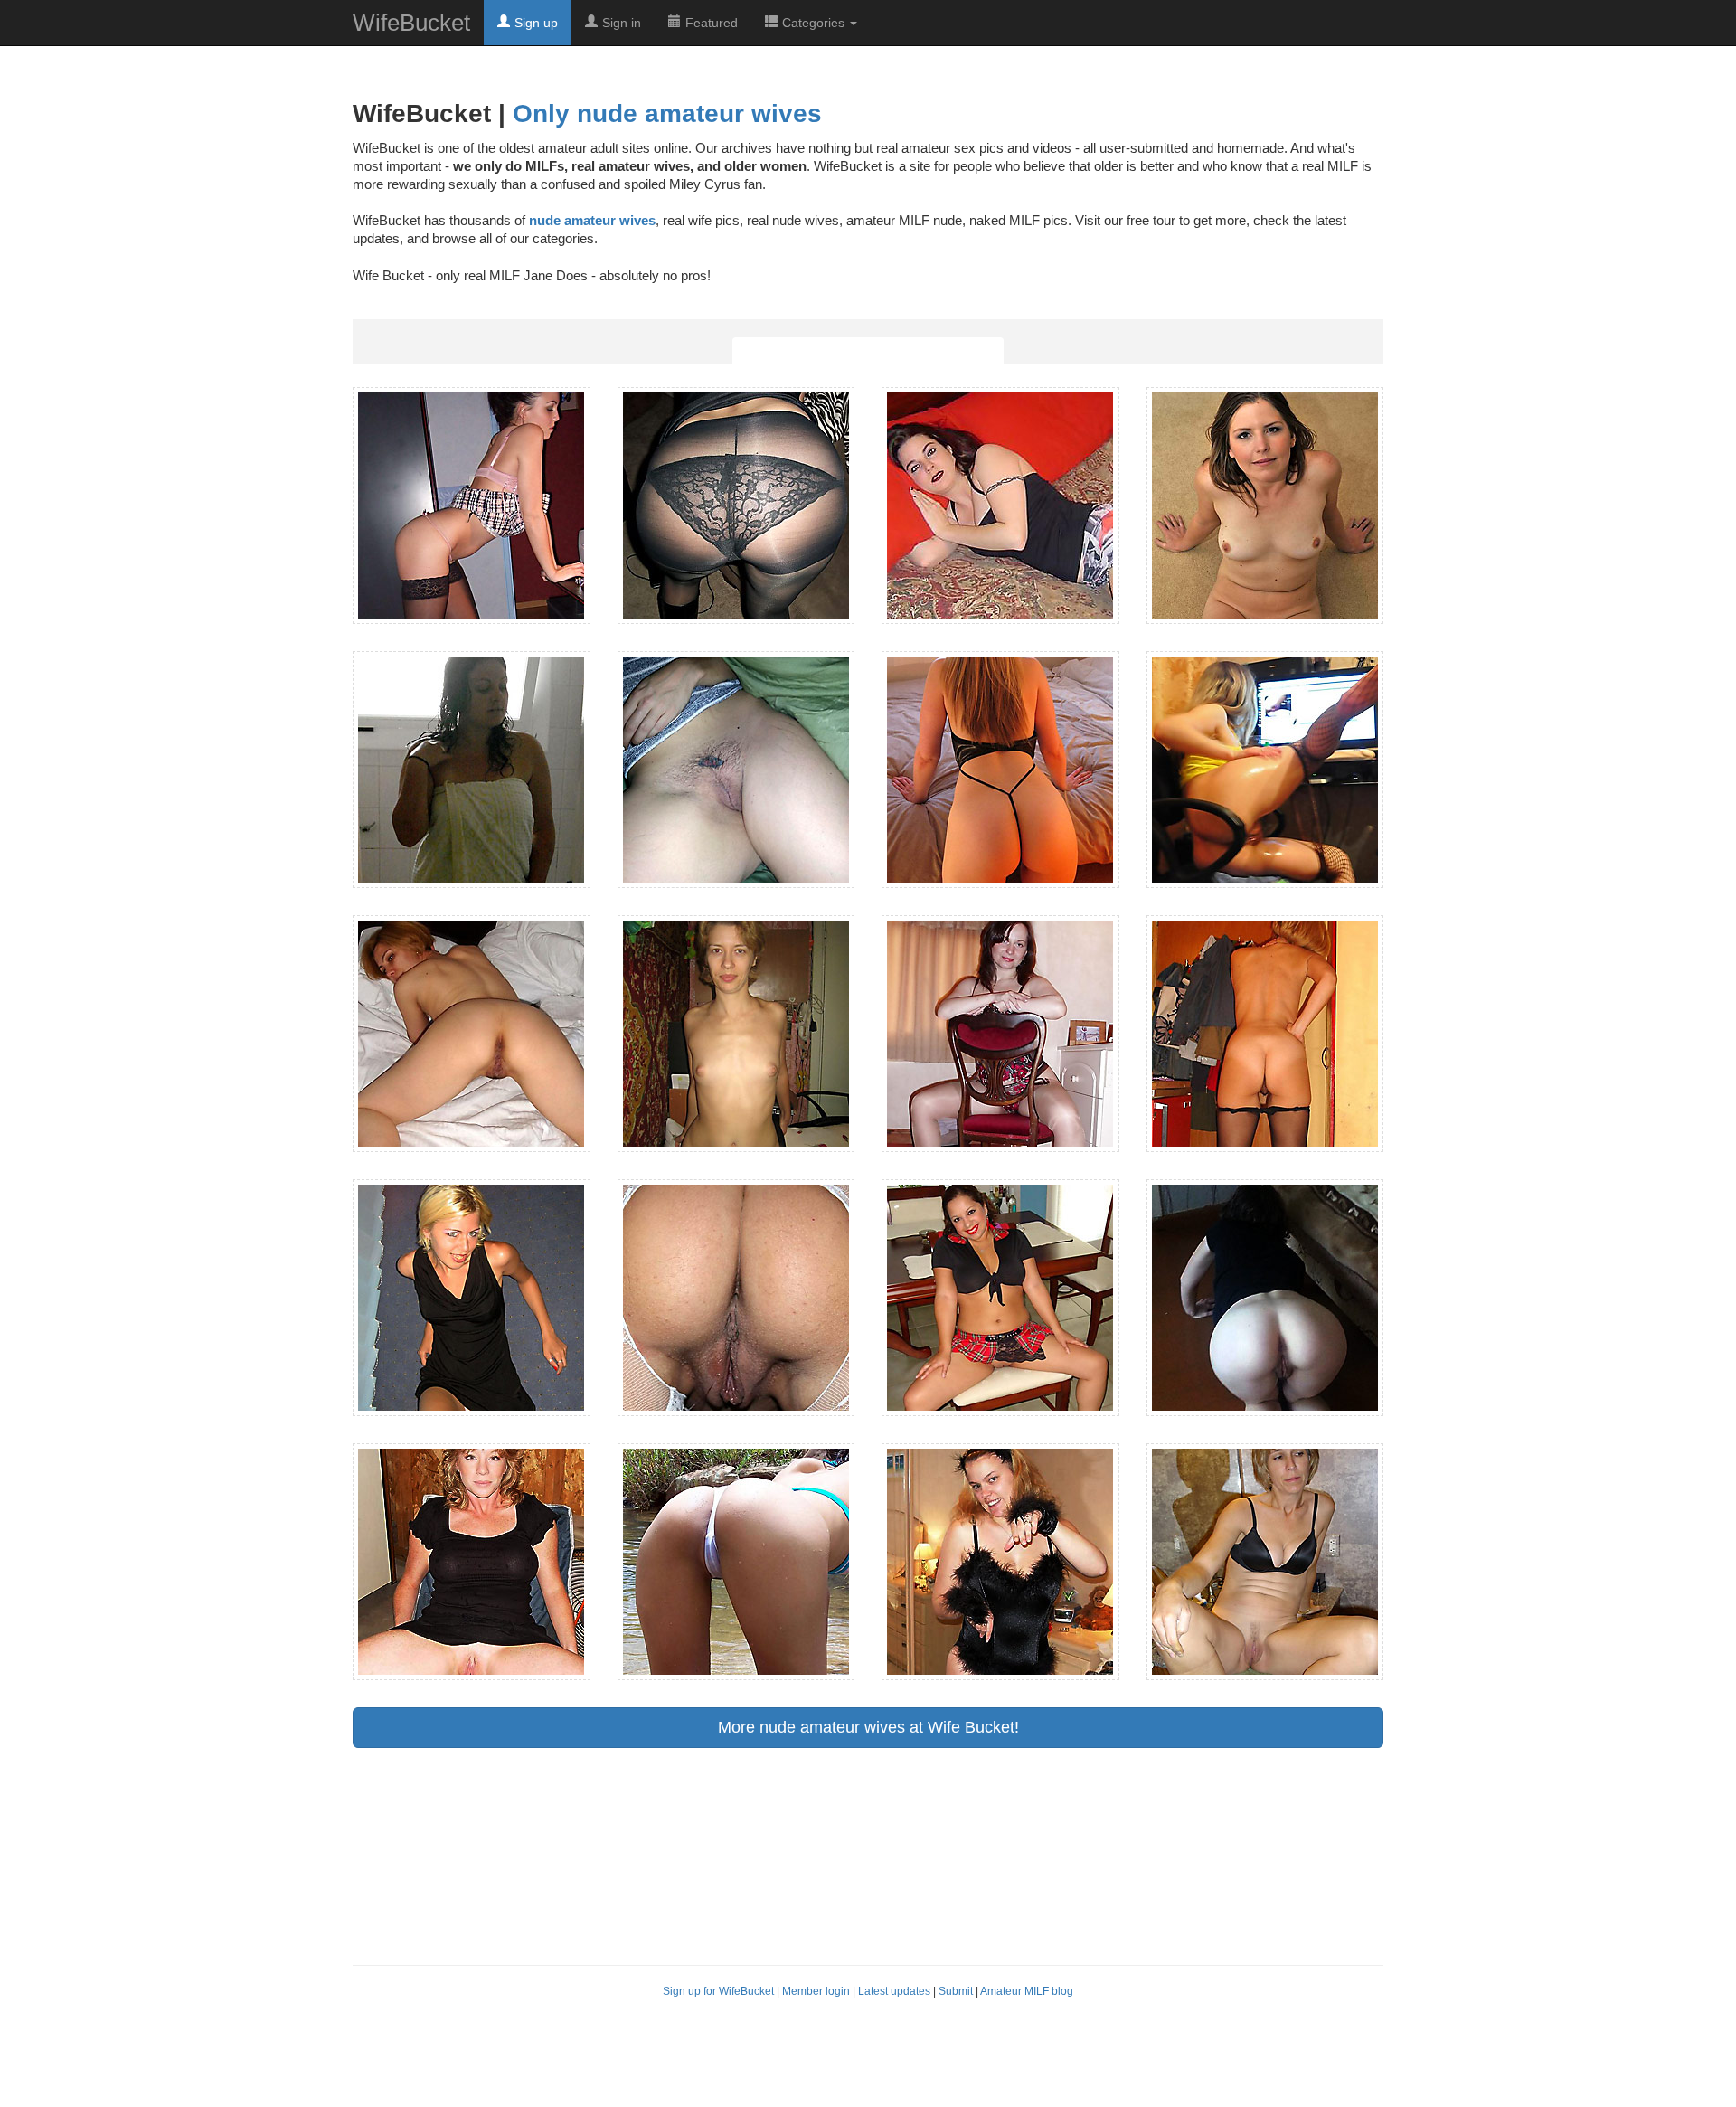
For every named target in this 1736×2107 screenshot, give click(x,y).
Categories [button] (815, 23)
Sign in (622, 23)
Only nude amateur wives (667, 113)
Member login (816, 1991)
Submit (956, 1991)
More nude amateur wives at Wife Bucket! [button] (868, 1727)
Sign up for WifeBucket (718, 1991)
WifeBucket (411, 23)
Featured (712, 23)
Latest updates (894, 1991)
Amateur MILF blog (1027, 1991)
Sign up (536, 23)
